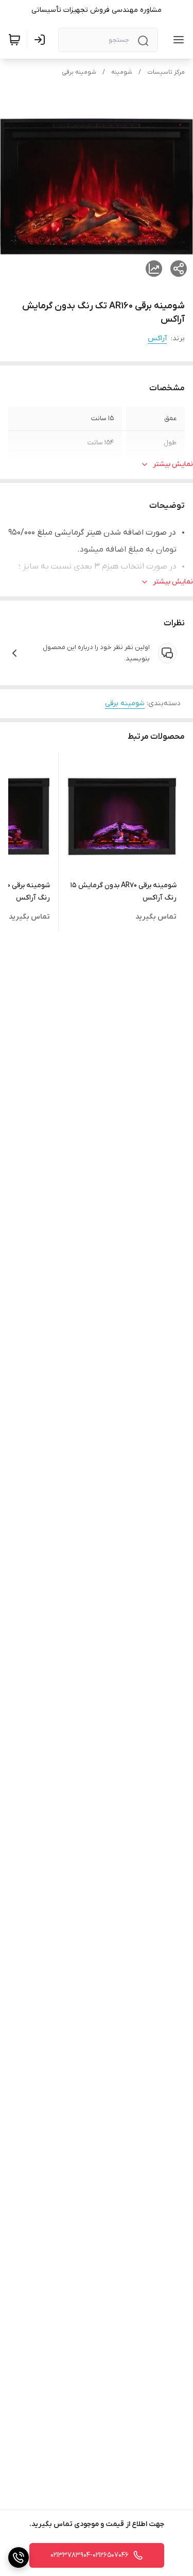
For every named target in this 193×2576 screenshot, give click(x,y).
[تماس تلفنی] (19, 2557)
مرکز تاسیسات (166, 72)
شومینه (122, 72)
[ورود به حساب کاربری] (42, 40)
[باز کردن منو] (177, 40)
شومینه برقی (79, 72)
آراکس (157, 338)
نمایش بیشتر (173, 464)
